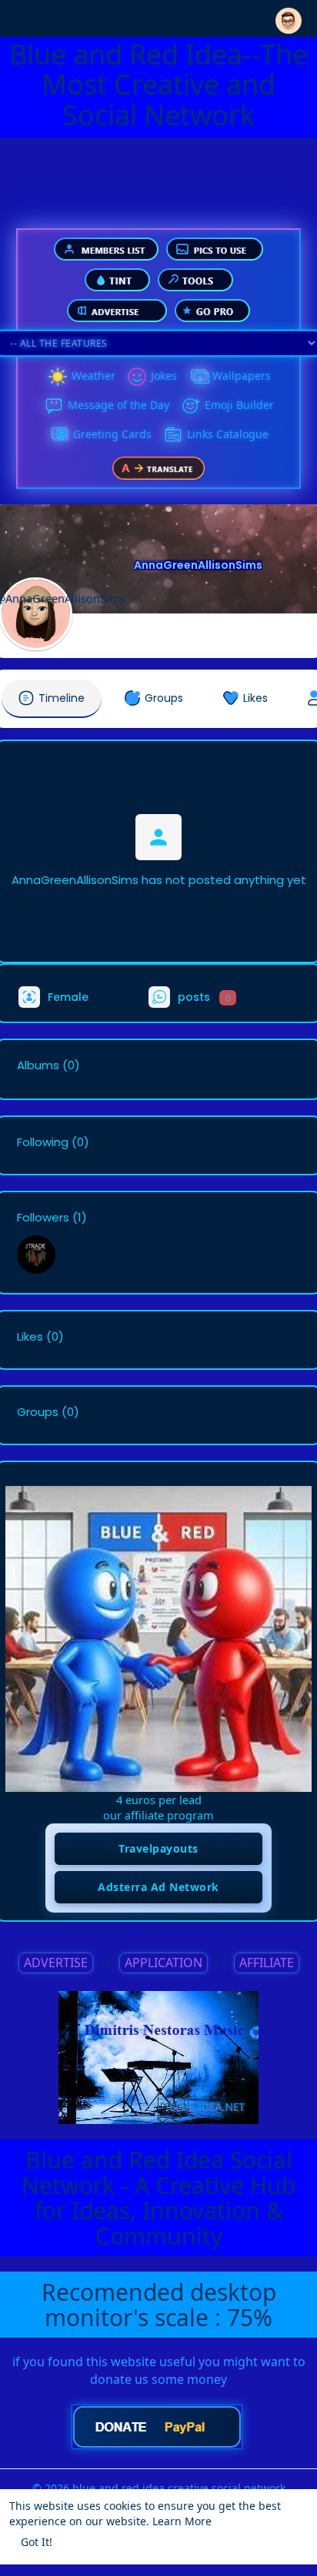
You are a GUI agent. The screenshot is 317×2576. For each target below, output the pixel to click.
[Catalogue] (173, 435)
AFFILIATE (267, 1963)
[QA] (59, 435)
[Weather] (58, 377)
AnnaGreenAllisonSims (198, 565)
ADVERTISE (56, 1963)
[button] (289, 17)
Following (43, 1142)
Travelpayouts (158, 1848)
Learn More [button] (182, 2521)
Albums (38, 1065)
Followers (43, 1218)
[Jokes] (137, 377)
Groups (38, 1412)
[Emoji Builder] (191, 406)
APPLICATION (164, 1963)
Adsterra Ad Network (158, 1887)
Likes (30, 1337)
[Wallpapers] (199, 377)
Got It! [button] (37, 2542)
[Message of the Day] (54, 406)
